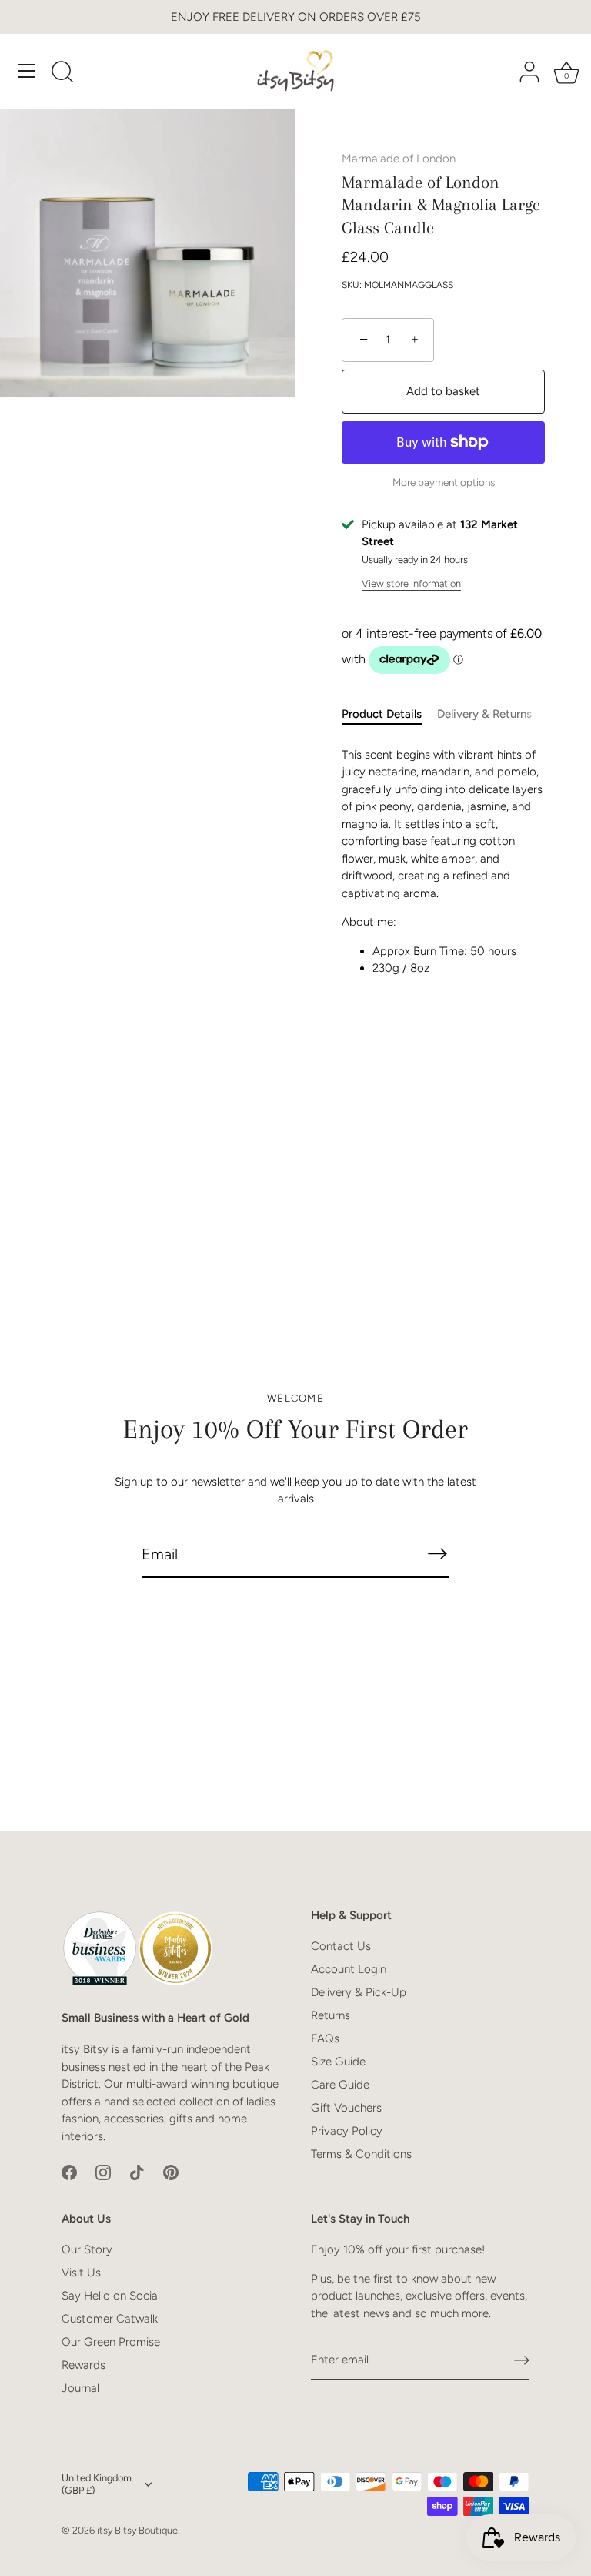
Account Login (349, 1969)
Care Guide (340, 2085)
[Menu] (27, 71)
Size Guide (338, 2062)
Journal (80, 2388)
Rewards (83, 2365)
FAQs (325, 2038)
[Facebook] (69, 2172)
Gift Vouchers (346, 2108)
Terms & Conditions (361, 2154)
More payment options (444, 482)
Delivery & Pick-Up (359, 1992)
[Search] (62, 73)
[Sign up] (522, 2360)
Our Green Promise (111, 2342)
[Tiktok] (137, 2172)
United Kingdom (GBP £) (97, 2484)
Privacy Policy (347, 2131)
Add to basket (443, 391)
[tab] (389, 714)
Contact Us (341, 1946)
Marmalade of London (399, 159)
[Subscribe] (437, 1554)
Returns (331, 2015)
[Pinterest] (171, 2172)
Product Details (382, 714)
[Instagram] (103, 2172)
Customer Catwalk (110, 2319)
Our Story (87, 2249)
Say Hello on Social (111, 2296)
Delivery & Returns (484, 714)
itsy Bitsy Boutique (137, 2530)
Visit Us (81, 2273)
